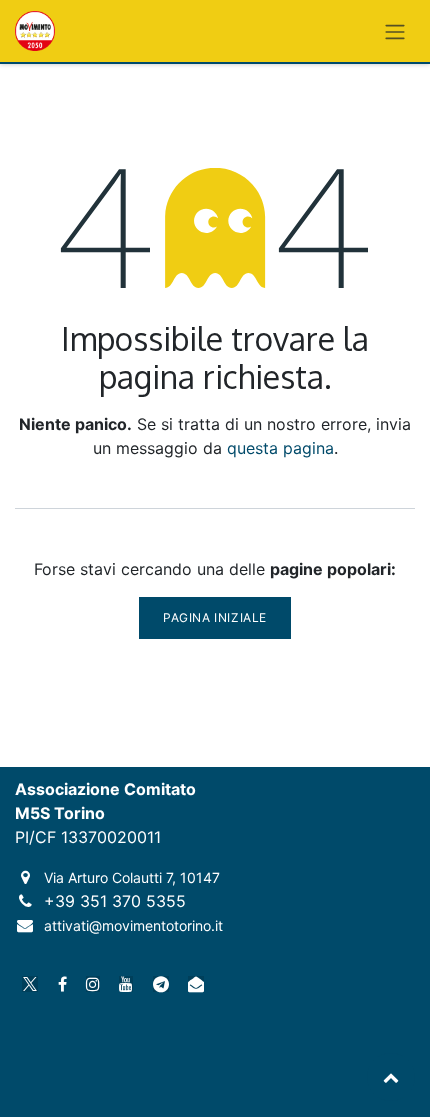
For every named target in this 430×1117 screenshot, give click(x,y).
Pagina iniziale (215, 617)
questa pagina (280, 448)
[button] (391, 1077)
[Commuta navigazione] (395, 31)
